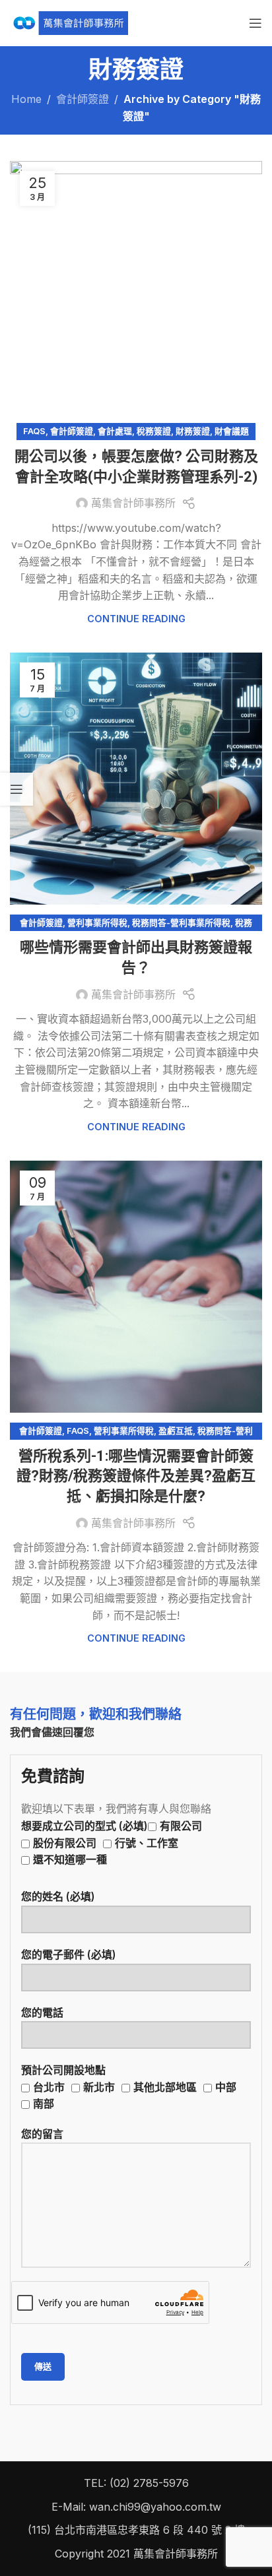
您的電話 (42, 2012)
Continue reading (136, 619)
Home (26, 99)
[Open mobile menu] (255, 23)
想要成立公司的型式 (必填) (112, 1843)
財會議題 (232, 431)
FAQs (34, 431)
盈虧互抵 (176, 1431)
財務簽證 (193, 431)
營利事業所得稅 (97, 923)
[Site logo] (69, 22)
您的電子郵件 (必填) (69, 1954)
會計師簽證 (83, 99)
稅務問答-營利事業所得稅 (181, 923)
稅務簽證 (154, 431)
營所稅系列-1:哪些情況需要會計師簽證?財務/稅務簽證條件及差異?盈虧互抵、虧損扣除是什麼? (136, 1476)
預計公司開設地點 (129, 2087)
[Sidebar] (17, 789)
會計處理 (115, 431)
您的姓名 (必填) (58, 1896)
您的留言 (42, 2134)
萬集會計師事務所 (133, 503)
